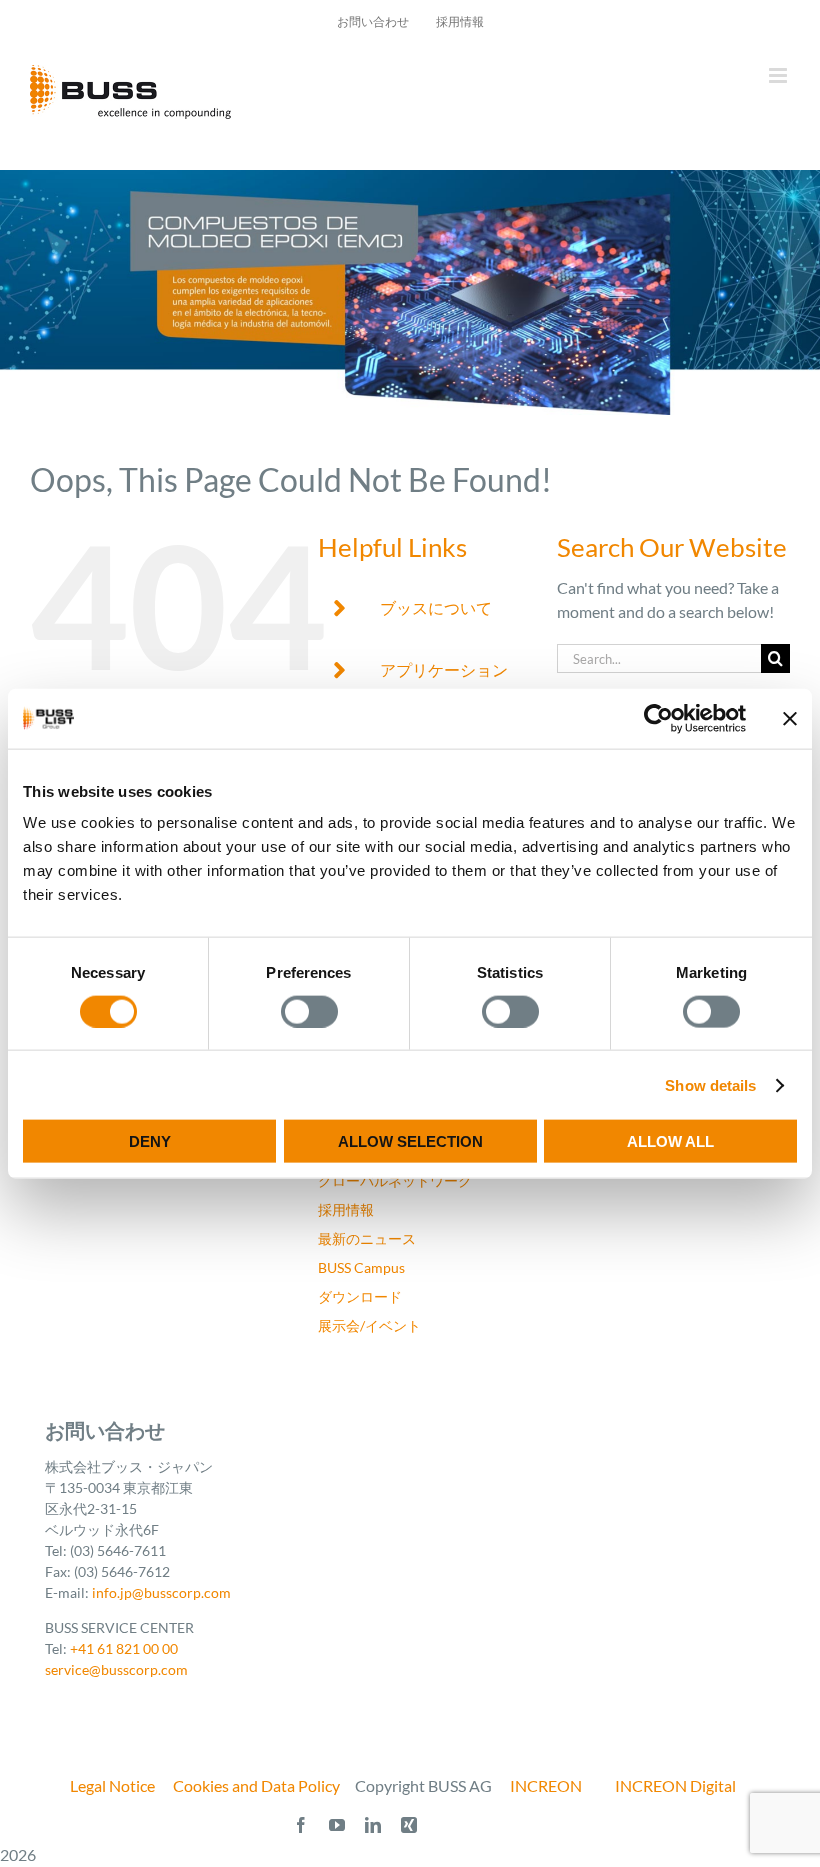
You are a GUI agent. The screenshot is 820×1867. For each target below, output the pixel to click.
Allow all (670, 1141)
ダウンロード (360, 1296)
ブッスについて (436, 607)
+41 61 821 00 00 (124, 1648)
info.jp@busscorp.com (161, 1592)
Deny (150, 1141)
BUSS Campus (361, 1267)
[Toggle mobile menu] (779, 75)
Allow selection (410, 1141)
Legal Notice (112, 1785)
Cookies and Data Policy (256, 1785)
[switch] (309, 1011)
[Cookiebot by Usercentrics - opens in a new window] (658, 718)
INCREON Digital (675, 1785)
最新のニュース (367, 1238)
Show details (710, 1084)
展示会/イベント (369, 1325)
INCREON (546, 1785)
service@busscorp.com (116, 1669)
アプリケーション (444, 669)
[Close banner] (790, 718)
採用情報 (346, 1209)
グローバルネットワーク (395, 1180)
